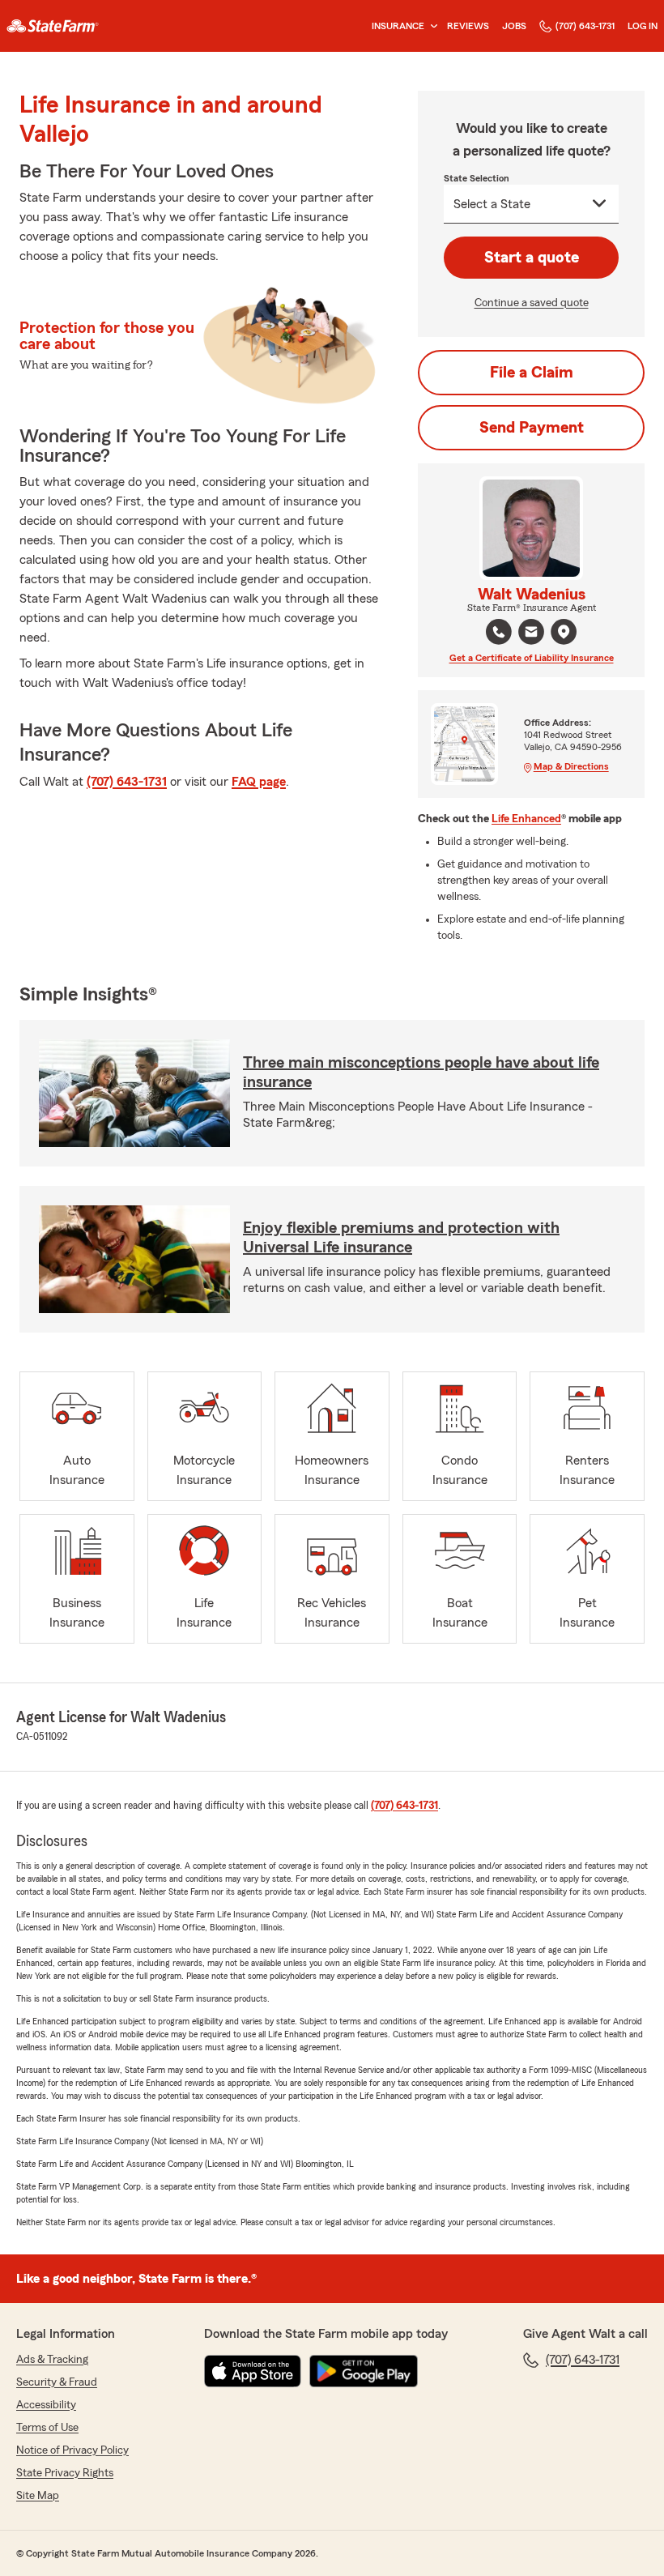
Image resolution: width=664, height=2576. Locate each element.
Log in (643, 26)
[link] (53, 26)
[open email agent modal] (531, 634)
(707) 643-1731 (585, 26)
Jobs (514, 26)
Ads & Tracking (52, 2360)
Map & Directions (571, 766)
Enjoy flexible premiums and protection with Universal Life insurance (401, 1238)
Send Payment (532, 428)
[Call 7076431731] (499, 632)
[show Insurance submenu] (431, 26)
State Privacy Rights (65, 2473)
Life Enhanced (526, 819)
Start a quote (532, 258)
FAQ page (259, 782)
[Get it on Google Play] (364, 2371)
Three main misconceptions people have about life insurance (421, 1073)
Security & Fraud (57, 2382)
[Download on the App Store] (253, 2371)
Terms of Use (47, 2428)
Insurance (398, 26)
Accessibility (46, 2405)
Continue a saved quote (532, 303)
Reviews (468, 26)
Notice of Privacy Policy (72, 2450)
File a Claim (532, 373)
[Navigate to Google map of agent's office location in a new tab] (564, 632)
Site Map (38, 2496)
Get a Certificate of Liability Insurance (532, 658)
